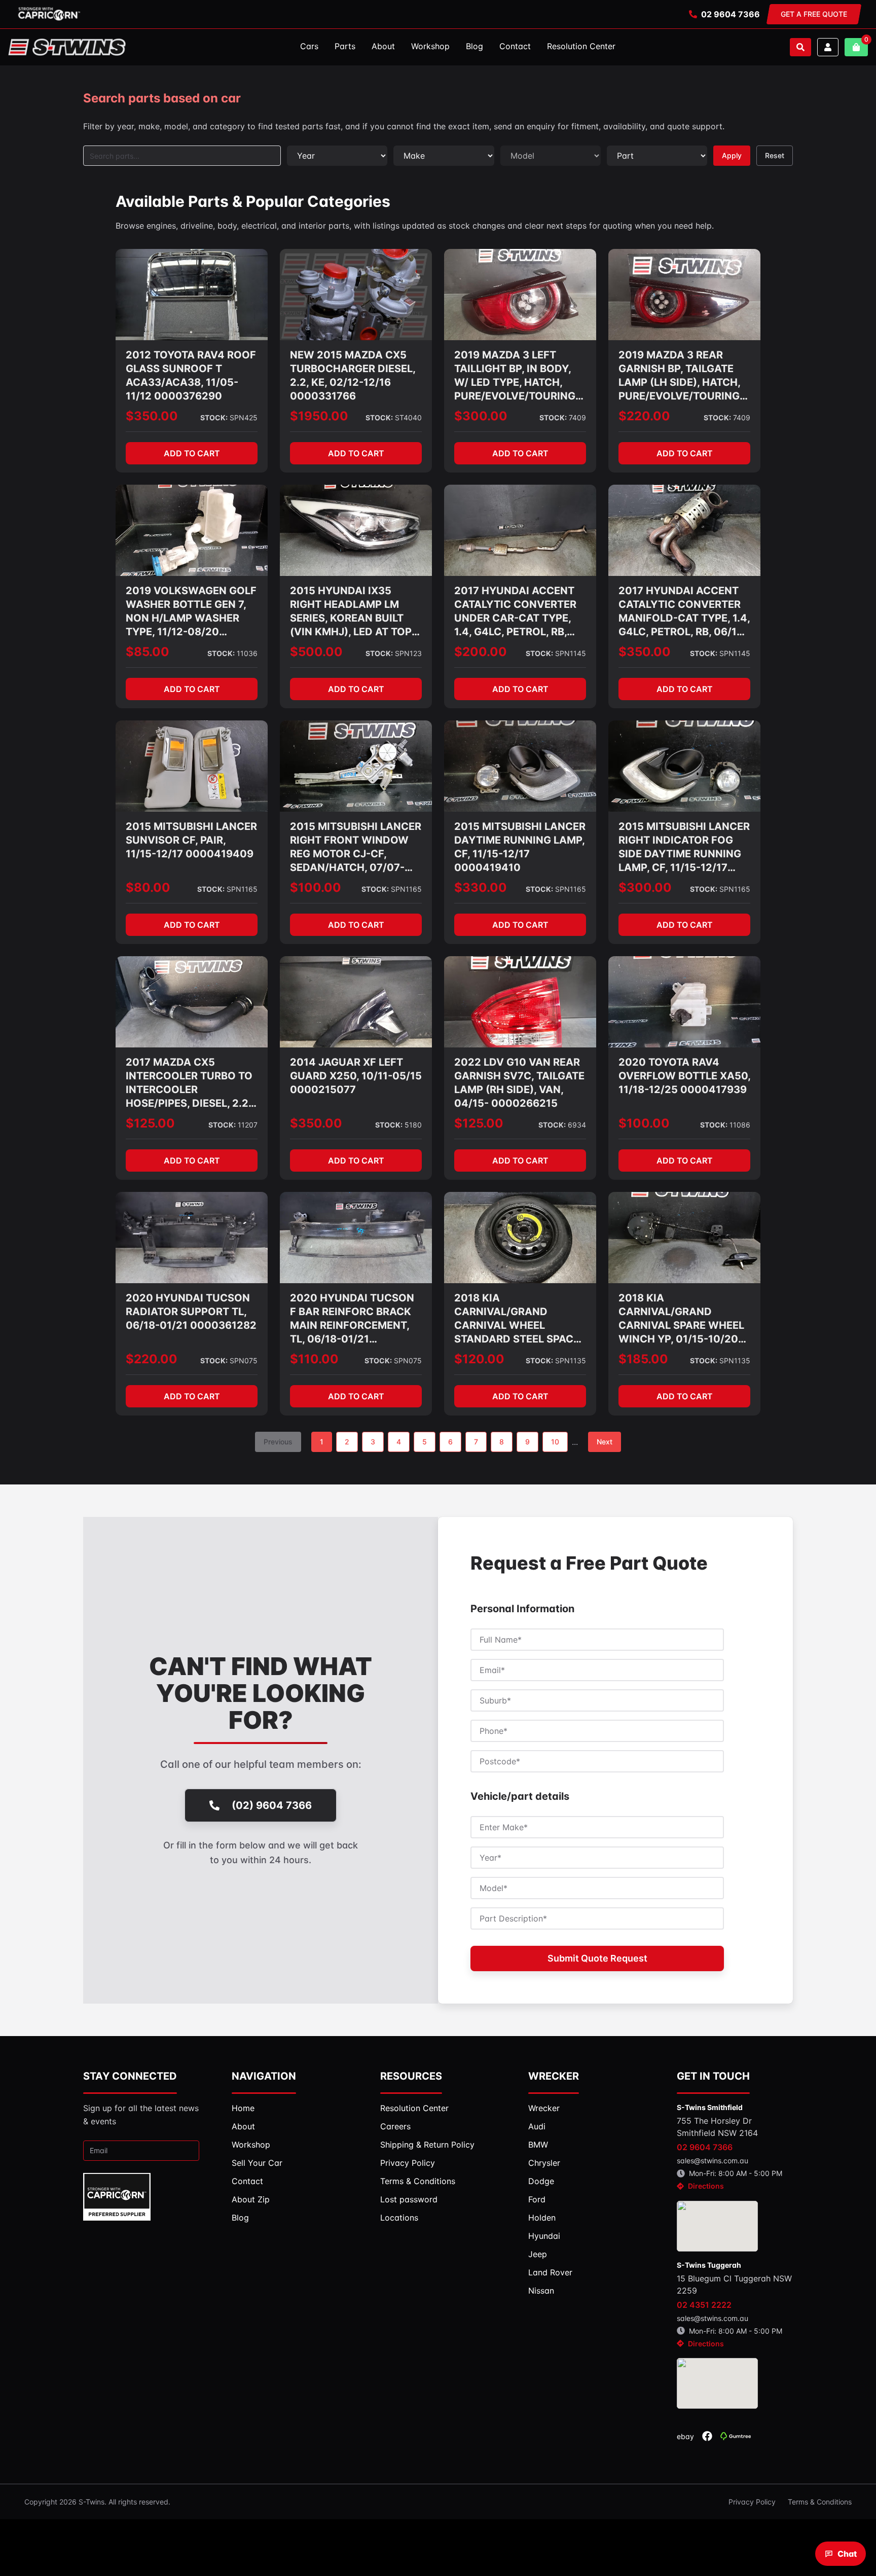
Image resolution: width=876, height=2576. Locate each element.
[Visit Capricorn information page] (49, 14)
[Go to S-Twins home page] (67, 47)
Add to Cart (192, 453)
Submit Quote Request (597, 1958)
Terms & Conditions (820, 2502)
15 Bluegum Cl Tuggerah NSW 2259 (734, 2284)
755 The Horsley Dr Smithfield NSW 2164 (717, 2127)
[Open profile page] (828, 47)
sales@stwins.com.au (713, 2161)
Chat (847, 2554)
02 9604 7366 (731, 14)
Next (605, 1442)
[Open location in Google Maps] (717, 2226)
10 (555, 1442)
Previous (278, 1442)
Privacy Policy (752, 2502)
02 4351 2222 (704, 2305)
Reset (775, 155)
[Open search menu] (800, 47)
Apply (732, 155)
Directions (706, 2186)
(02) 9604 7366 (272, 1805)
